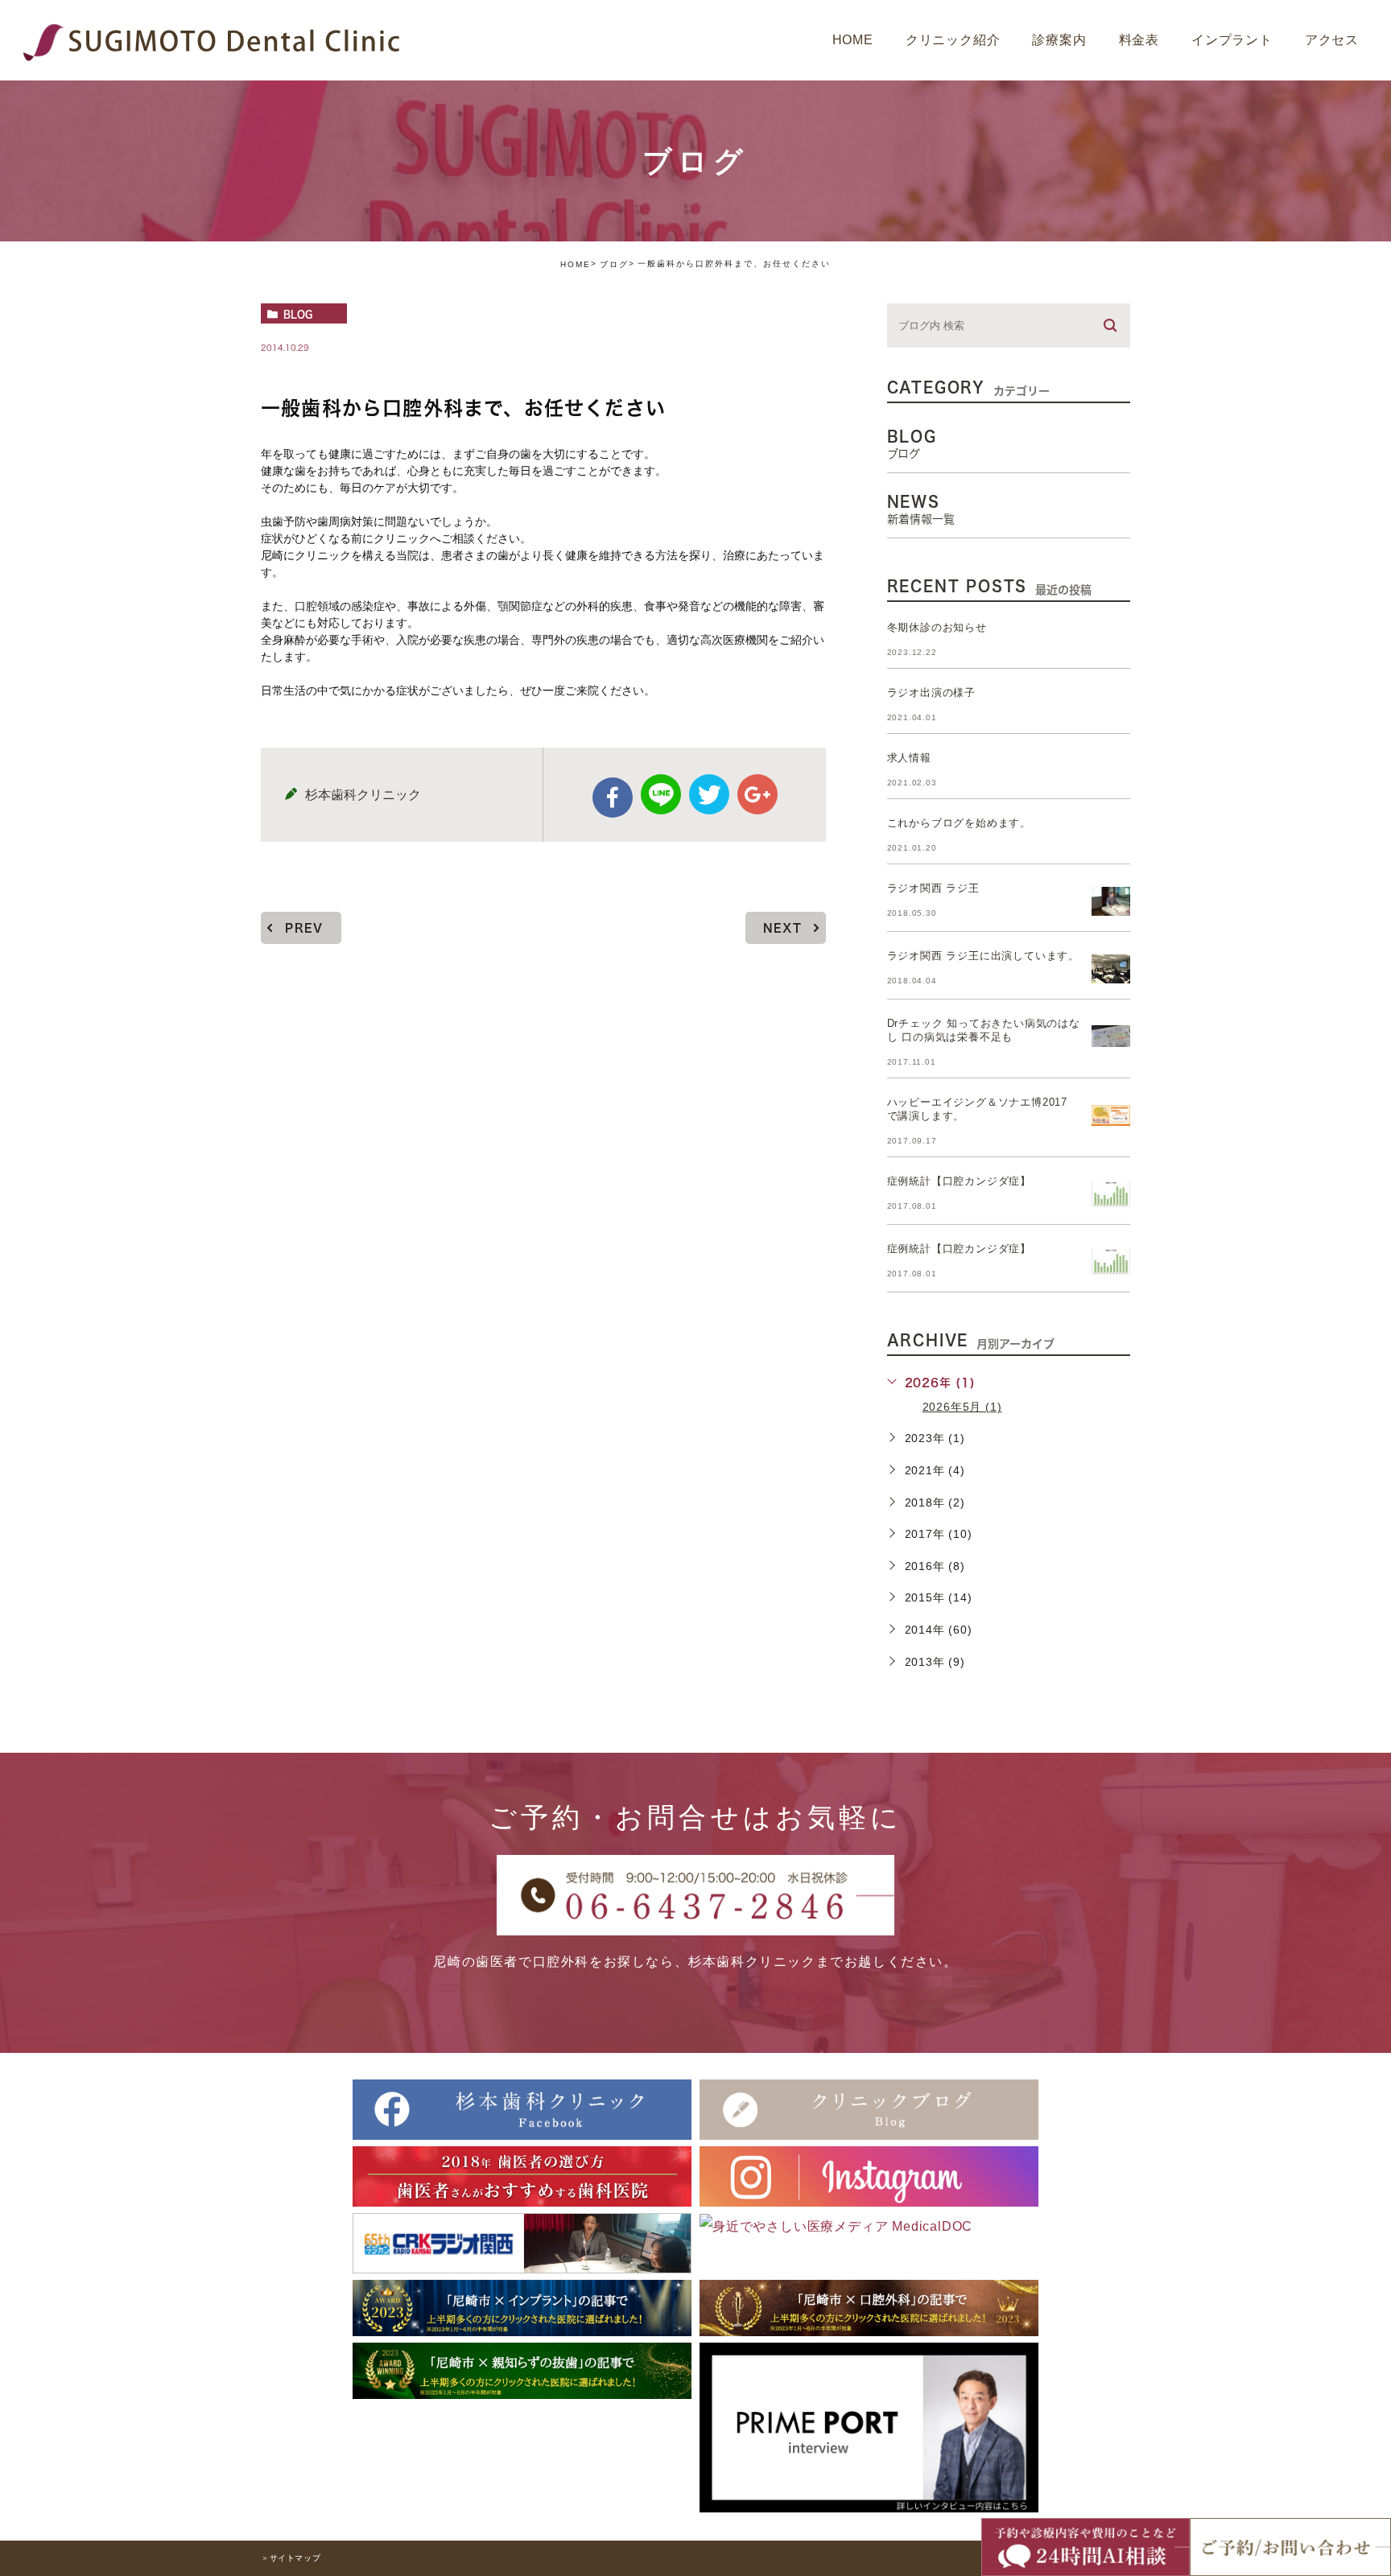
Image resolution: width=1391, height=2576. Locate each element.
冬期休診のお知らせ (937, 627)
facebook (613, 798)
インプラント (1232, 40)
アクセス (1332, 40)
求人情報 (909, 758)
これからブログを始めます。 (959, 823)
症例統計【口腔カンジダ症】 (959, 1181)
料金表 (1139, 40)
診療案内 (1059, 40)
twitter (709, 794)
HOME (853, 40)
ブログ (614, 264)
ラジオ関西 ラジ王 (933, 888)
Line (661, 794)
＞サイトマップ (291, 2558)
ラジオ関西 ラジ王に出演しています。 (983, 956)
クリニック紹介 (953, 40)
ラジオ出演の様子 (931, 692)
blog (298, 314)
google (757, 794)
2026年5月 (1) (962, 1407)
